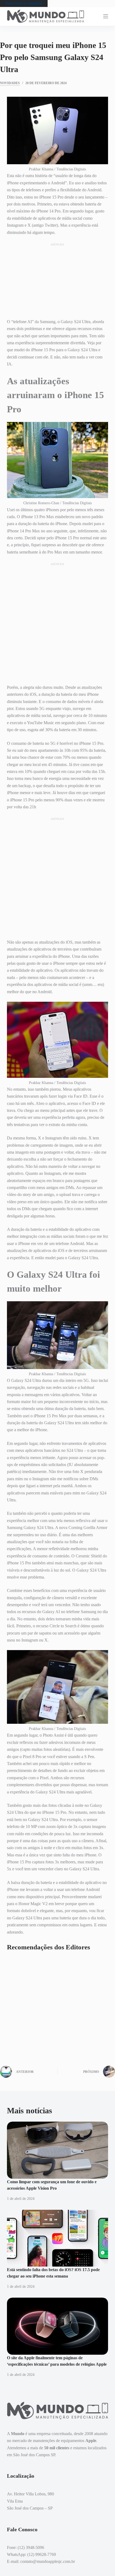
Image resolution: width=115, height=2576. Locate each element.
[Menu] (106, 16)
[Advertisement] (57, 280)
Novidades (10, 83)
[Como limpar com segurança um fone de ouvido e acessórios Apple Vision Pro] (57, 2150)
